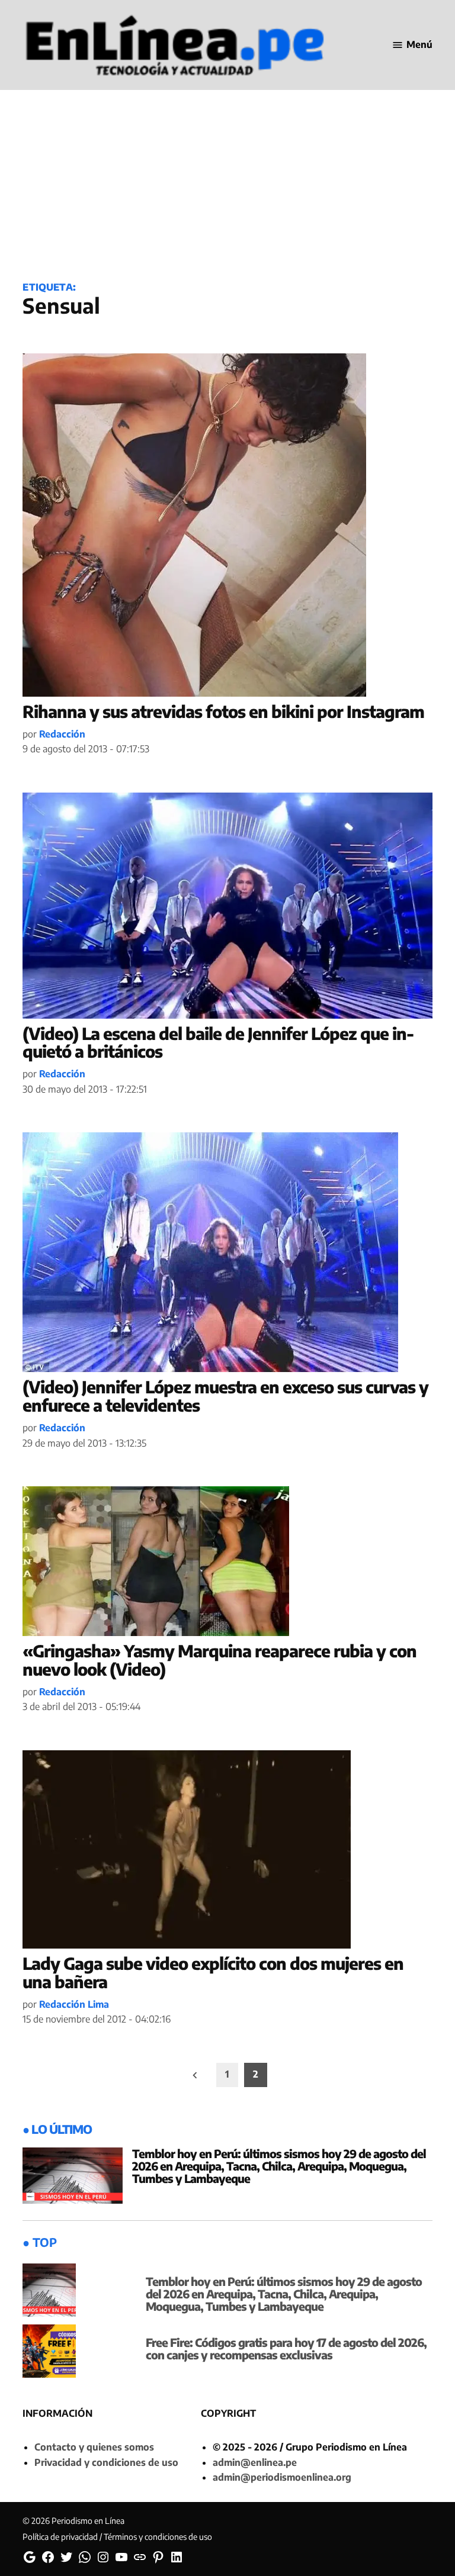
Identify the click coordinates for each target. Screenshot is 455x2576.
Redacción (62, 734)
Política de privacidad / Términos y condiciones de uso (117, 2537)
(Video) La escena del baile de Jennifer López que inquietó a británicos (218, 1042)
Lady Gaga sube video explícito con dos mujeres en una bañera (213, 1972)
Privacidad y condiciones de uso (106, 2462)
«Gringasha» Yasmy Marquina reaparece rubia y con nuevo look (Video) (220, 1660)
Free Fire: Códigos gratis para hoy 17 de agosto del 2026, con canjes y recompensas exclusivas (286, 2348)
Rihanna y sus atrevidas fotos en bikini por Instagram (223, 711)
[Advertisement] (227, 176)
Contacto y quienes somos (94, 2447)
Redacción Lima (74, 2004)
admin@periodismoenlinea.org (282, 2477)
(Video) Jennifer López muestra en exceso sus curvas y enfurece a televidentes (225, 1396)
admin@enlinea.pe (255, 2462)
